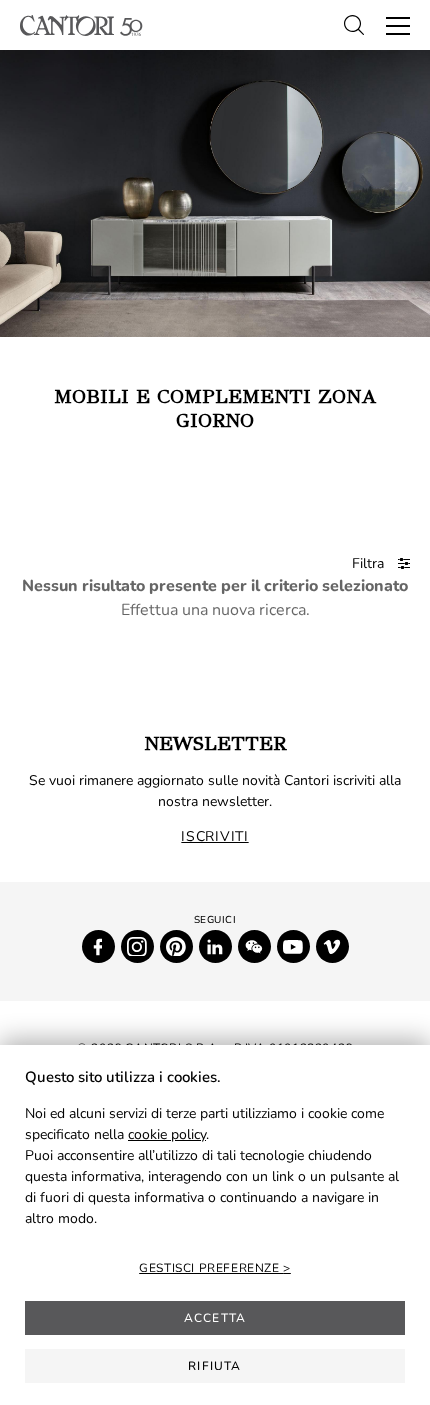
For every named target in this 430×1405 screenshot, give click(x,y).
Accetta (215, 1318)
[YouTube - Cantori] (293, 946)
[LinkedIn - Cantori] (215, 946)
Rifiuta (214, 1366)
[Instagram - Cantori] (137, 946)
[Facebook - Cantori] (98, 946)
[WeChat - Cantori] (254, 946)
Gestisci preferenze (211, 1268)
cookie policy (167, 1134)
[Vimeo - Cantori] (332, 946)
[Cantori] (81, 25)
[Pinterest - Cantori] (176, 946)
